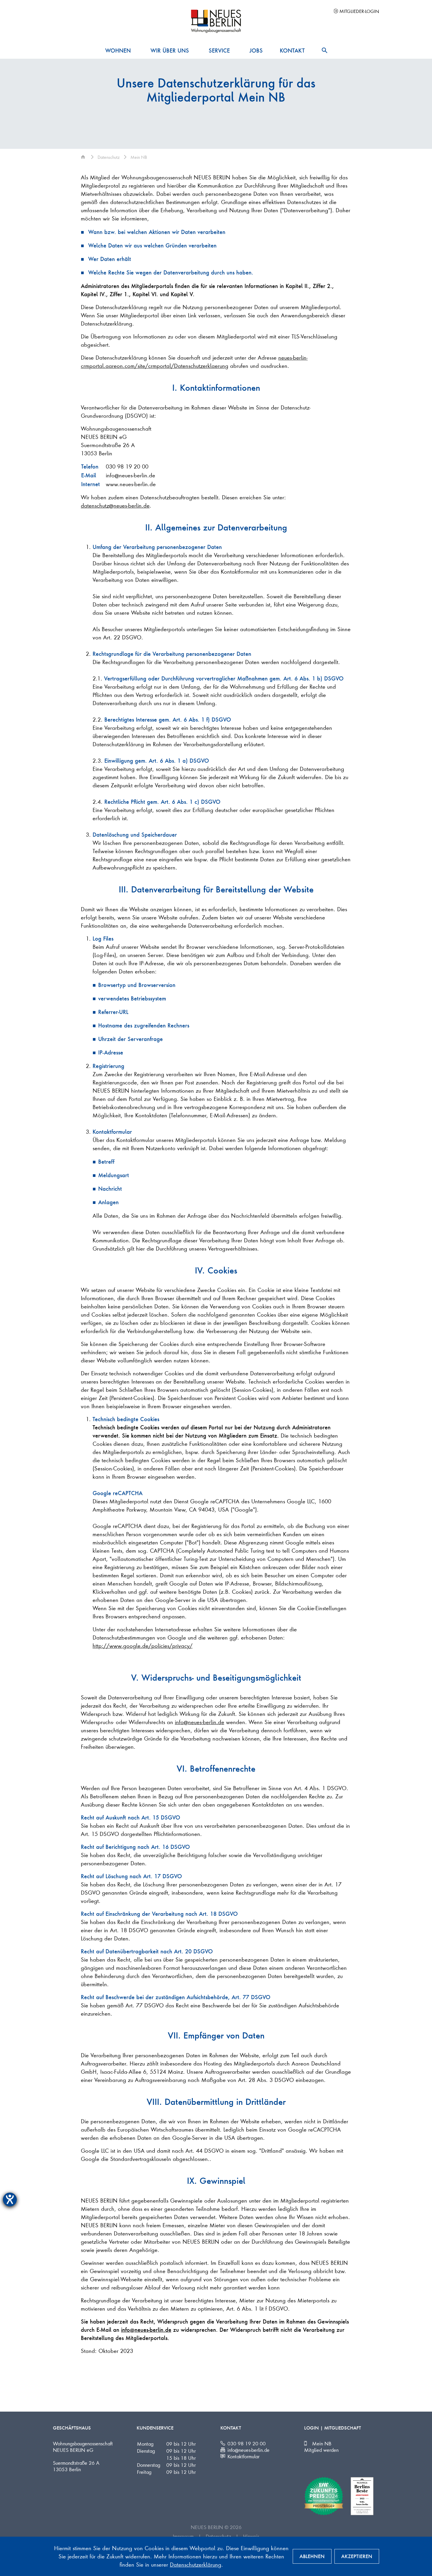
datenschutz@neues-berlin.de (115, 505)
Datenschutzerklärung (196, 2564)
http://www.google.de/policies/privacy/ (143, 1646)
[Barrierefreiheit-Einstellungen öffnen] (10, 2200)
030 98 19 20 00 (127, 466)
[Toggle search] (324, 50)
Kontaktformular (243, 2456)
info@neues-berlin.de (130, 475)
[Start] (84, 157)
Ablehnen (312, 2556)
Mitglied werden (321, 2450)
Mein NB (322, 2443)
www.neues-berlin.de (131, 484)
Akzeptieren (357, 2556)
